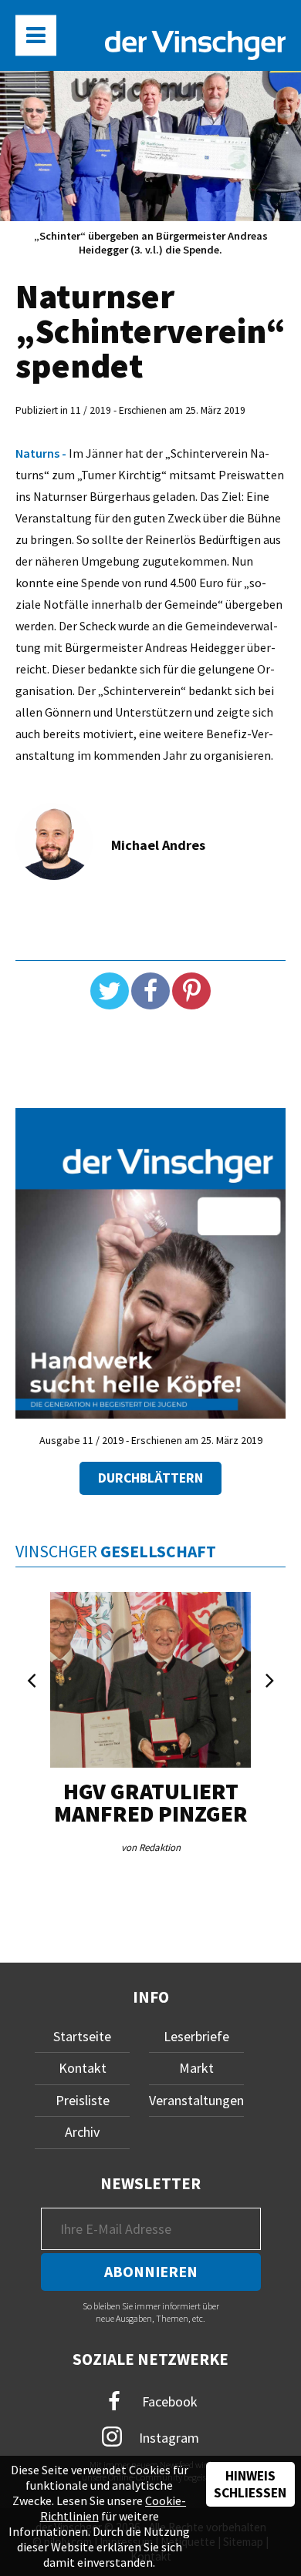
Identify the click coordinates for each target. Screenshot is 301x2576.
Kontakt (83, 2068)
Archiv (82, 2132)
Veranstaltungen (196, 2100)
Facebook (168, 2401)
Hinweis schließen (250, 2484)
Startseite (82, 2036)
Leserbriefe (196, 2036)
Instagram (167, 2438)
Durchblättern (150, 1478)
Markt (196, 2068)
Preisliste (83, 2100)
